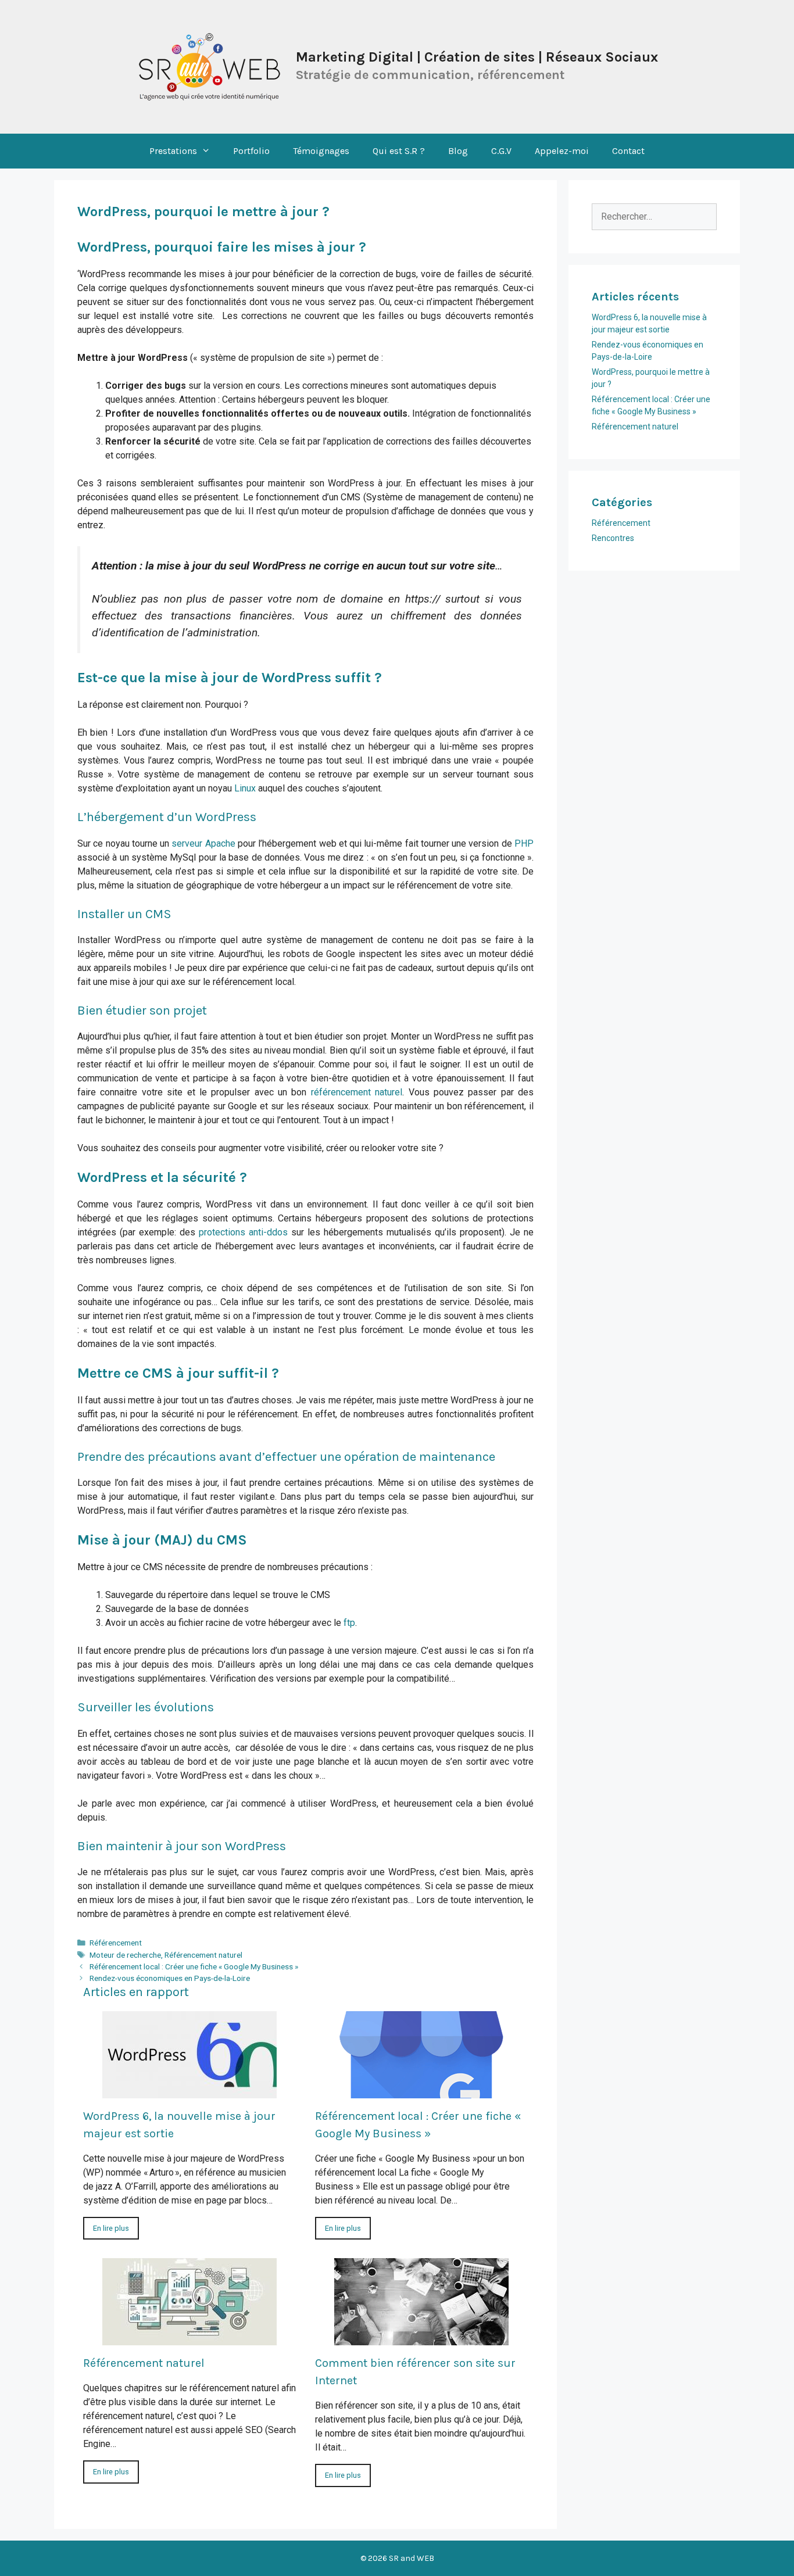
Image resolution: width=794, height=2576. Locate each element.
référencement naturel (357, 1092)
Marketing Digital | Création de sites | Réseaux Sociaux (477, 57)
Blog (458, 151)
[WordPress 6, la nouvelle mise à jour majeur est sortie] (189, 2091)
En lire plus (111, 2228)
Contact (628, 151)
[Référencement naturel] (189, 2338)
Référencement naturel (203, 1955)
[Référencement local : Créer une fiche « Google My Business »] (421, 2091)
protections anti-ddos (243, 1232)
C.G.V (501, 151)
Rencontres (613, 538)
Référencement (116, 1943)
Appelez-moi (562, 151)
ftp (349, 1623)
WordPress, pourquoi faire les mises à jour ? (222, 247)
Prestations (173, 151)
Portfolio (251, 151)
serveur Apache (203, 843)
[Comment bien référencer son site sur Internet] (421, 2338)
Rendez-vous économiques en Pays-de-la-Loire (170, 1978)
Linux (245, 788)
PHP (524, 843)
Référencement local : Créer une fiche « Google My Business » (194, 1966)
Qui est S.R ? (399, 151)
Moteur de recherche (125, 1955)
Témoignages (321, 151)
